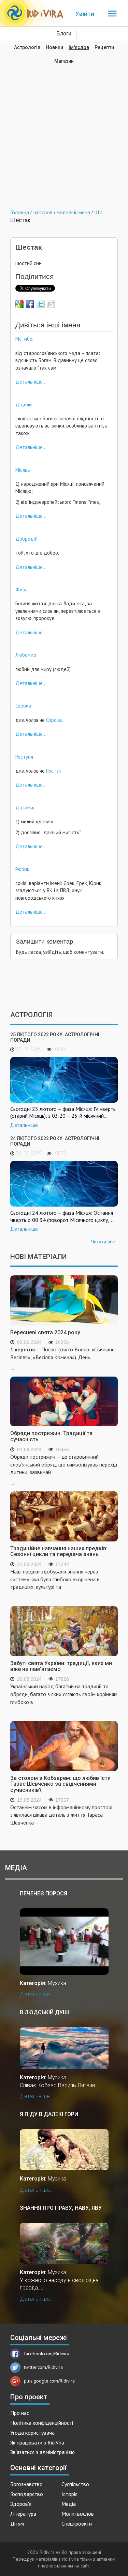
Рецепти (104, 47)
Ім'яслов (79, 47)
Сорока (23, 706)
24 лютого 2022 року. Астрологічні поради (55, 1141)
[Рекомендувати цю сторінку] (51, 304)
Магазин (64, 61)
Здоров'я (21, 2504)
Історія (69, 2494)
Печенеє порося (44, 1894)
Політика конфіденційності (42, 2423)
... (62, 1358)
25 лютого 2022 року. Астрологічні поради (55, 1037)
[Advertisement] (64, 132)
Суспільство (75, 2484)
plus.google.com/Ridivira (49, 2381)
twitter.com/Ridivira (43, 2367)
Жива (22, 589)
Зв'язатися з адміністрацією (42, 2452)
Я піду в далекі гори (49, 2114)
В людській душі (44, 2012)
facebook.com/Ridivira (47, 2354)
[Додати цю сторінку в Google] (19, 304)
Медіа (69, 2504)
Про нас (20, 2413)
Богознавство (26, 2484)
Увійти (85, 14)
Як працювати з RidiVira (37, 2442)
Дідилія (24, 405)
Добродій (26, 539)
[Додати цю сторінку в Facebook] (30, 304)
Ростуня (24, 757)
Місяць (23, 470)
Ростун (54, 771)
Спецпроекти (77, 2524)
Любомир (26, 655)
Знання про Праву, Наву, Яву (61, 2208)
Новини (54, 47)
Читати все (103, 1242)
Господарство (27, 2494)
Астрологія (27, 47)
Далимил (25, 808)
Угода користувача (32, 2433)
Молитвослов (78, 2514)
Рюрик (22, 869)
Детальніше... (31, 382)
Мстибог (25, 339)
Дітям (17, 2524)
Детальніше (24, 1125)
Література (23, 2514)
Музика (57, 1983)
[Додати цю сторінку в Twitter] (41, 304)
